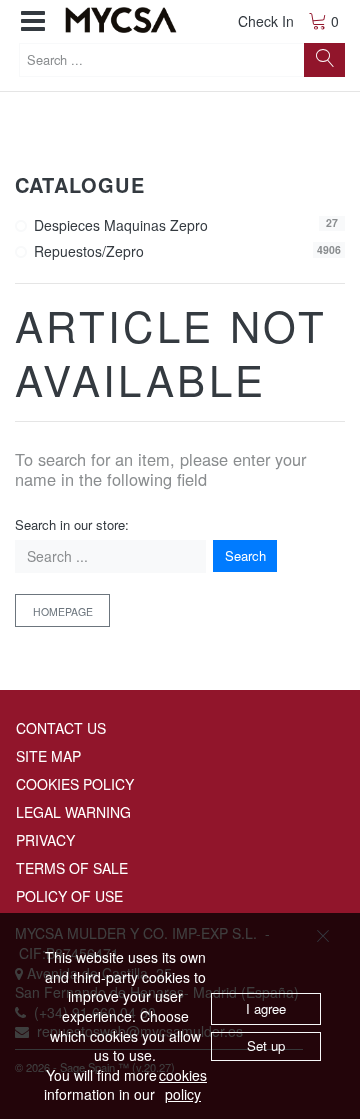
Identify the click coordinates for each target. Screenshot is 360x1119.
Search (245, 555)
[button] (33, 21)
